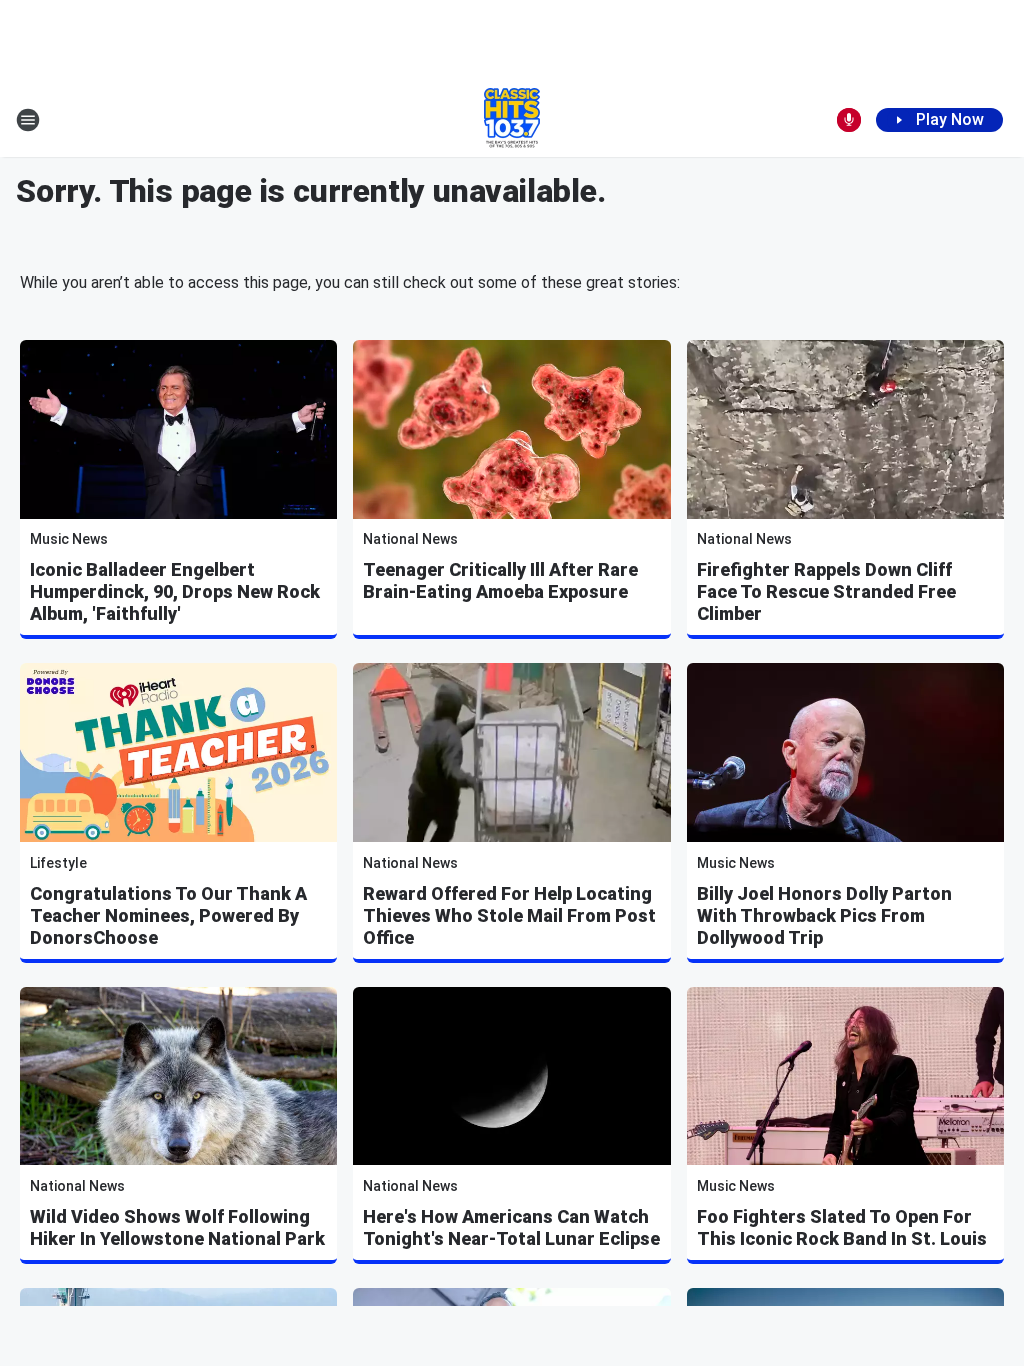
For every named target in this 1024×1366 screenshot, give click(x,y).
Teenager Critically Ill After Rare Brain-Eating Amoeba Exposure (500, 580)
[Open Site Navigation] (28, 120)
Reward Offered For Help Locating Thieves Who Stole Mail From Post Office (509, 915)
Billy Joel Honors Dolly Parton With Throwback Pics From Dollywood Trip (824, 915)
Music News (69, 539)
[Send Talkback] (849, 120)
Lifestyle (58, 863)
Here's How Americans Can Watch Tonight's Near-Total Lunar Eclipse (511, 1227)
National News (410, 539)
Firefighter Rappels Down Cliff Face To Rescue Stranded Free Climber (826, 591)
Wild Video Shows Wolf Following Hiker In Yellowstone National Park (177, 1227)
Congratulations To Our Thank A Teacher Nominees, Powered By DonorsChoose (168, 915)
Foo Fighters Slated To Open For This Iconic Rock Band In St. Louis (842, 1227)
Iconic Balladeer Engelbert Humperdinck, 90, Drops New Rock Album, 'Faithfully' (175, 591)
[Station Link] (512, 120)
